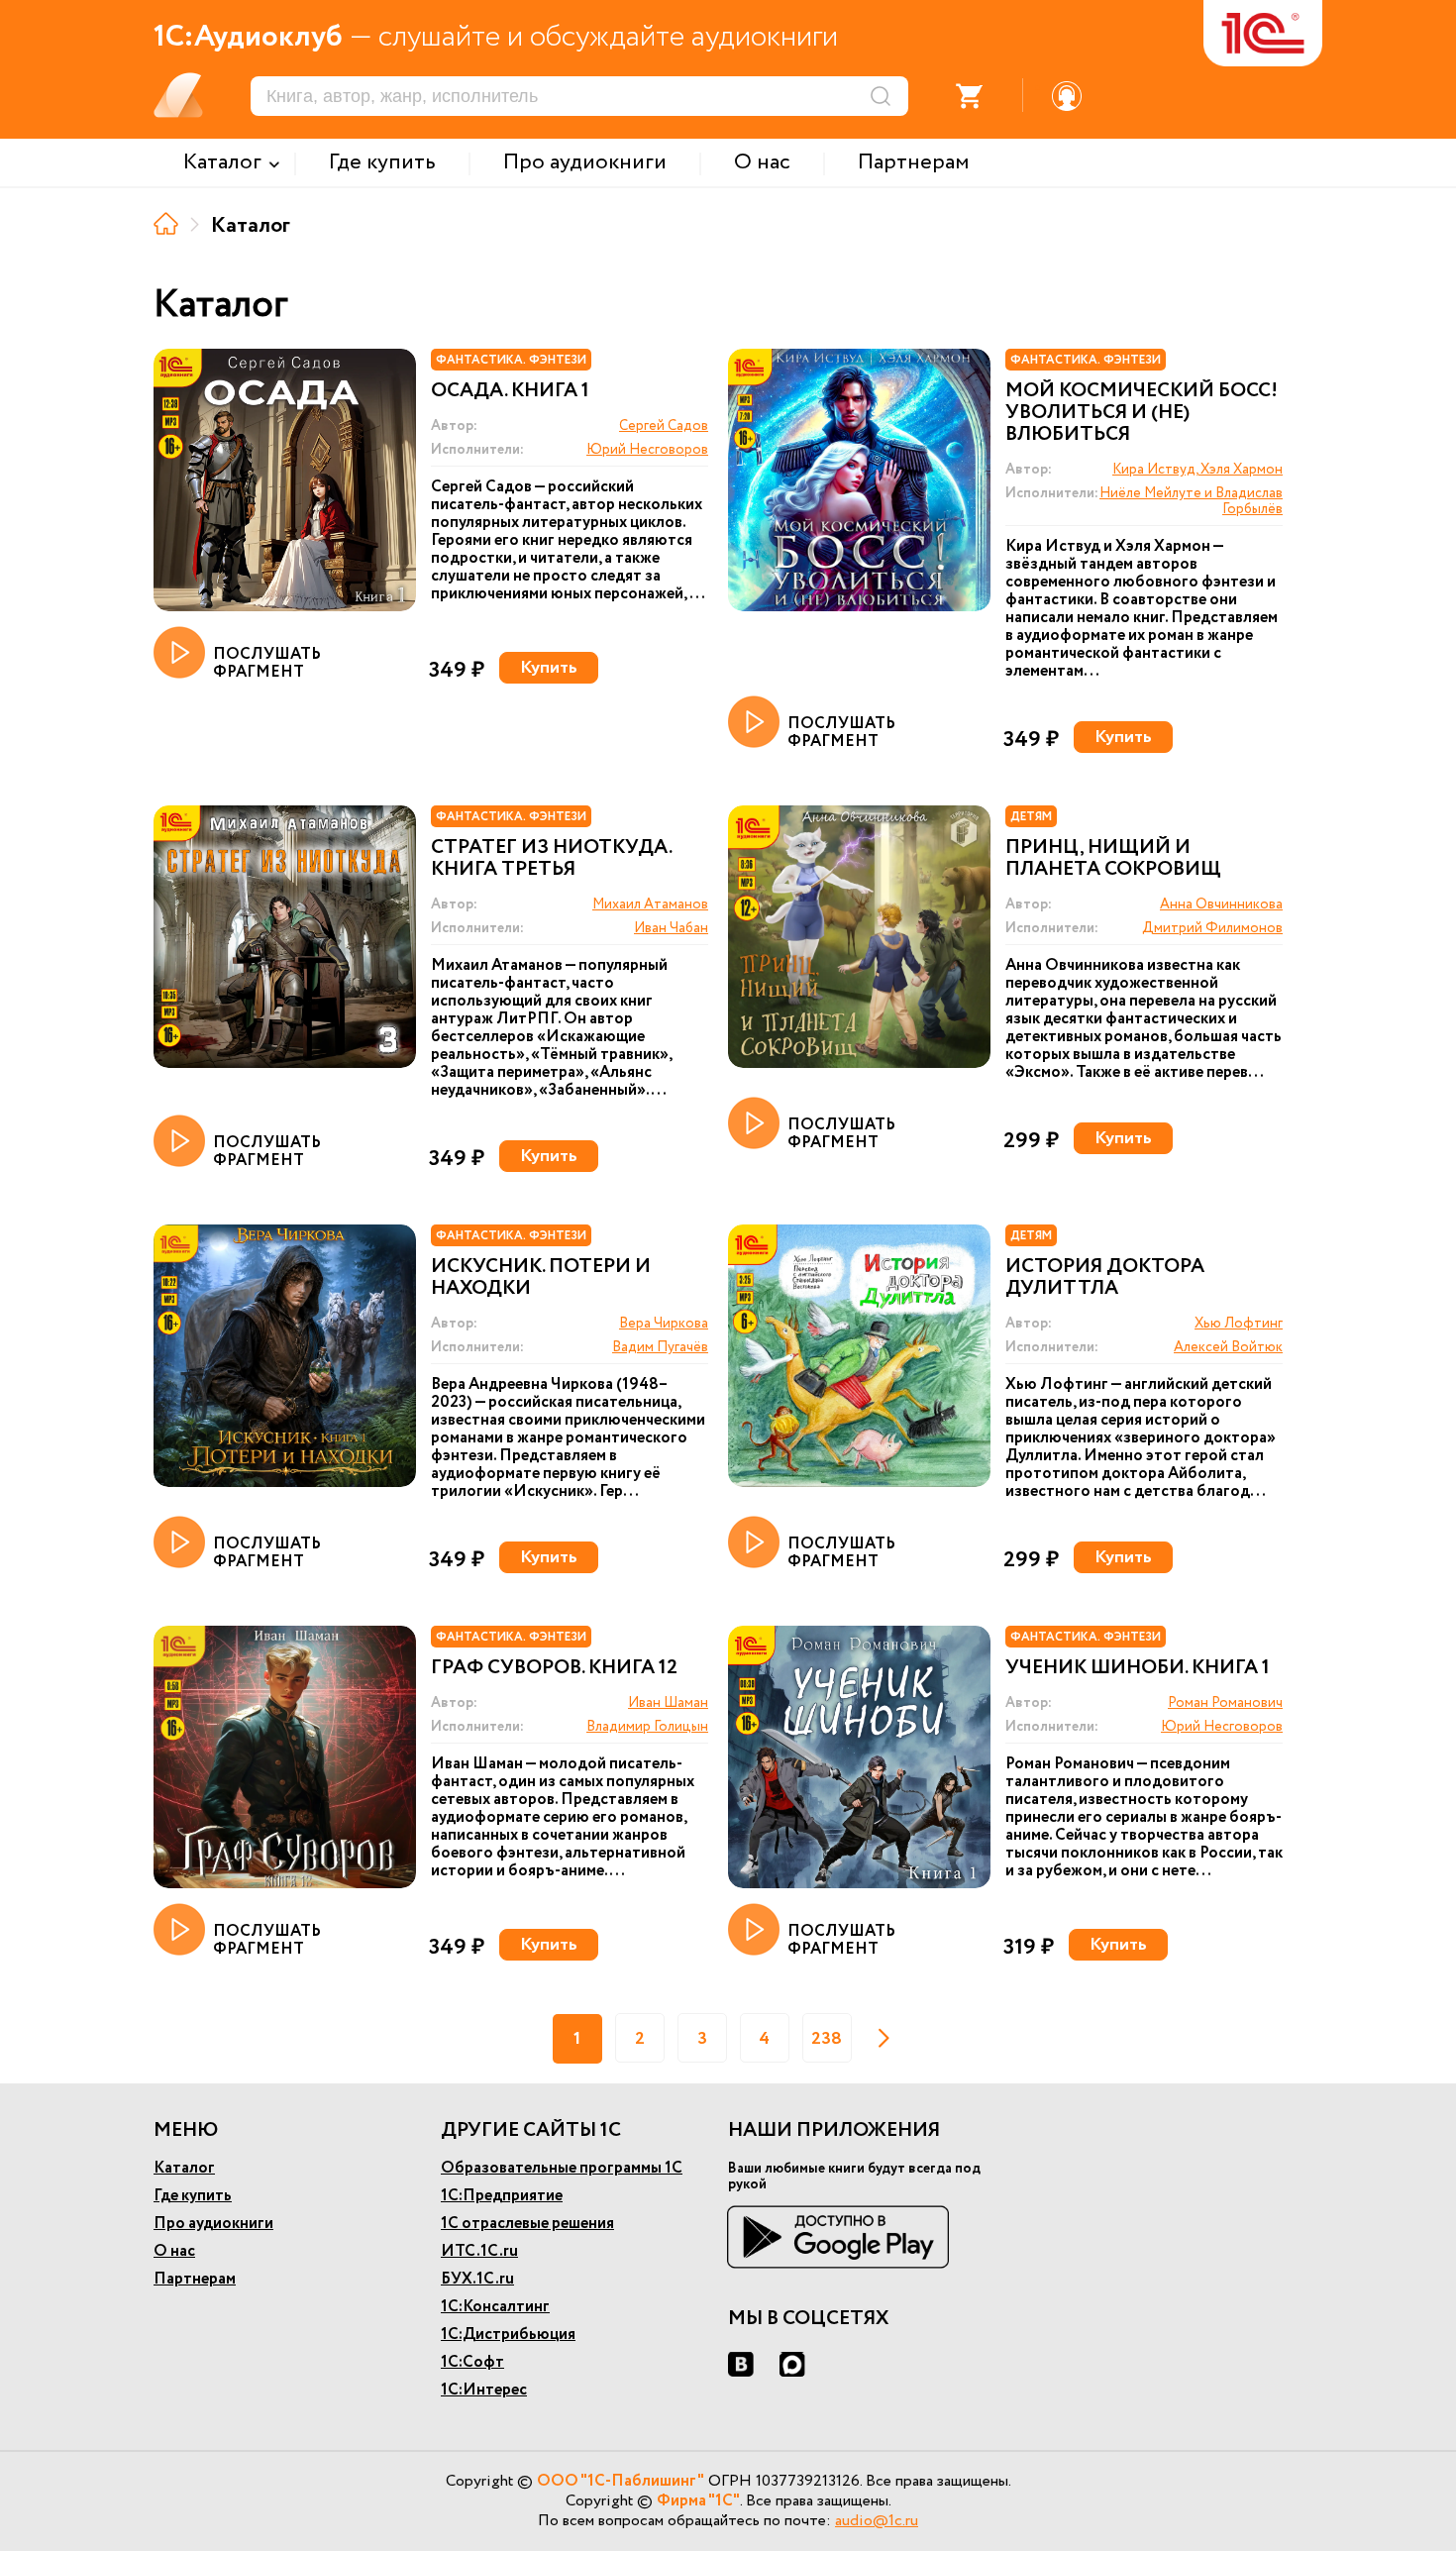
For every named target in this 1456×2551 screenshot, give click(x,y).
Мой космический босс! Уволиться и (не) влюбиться (1142, 413)
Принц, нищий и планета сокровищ (1113, 859)
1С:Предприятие (502, 2196)
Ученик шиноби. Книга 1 (1138, 1668)
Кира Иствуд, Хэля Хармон (1197, 470)
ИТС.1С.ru (479, 2251)
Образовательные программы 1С (562, 2168)
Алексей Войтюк (1228, 1347)
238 (827, 2039)
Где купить (193, 2196)
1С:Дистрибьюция (508, 2335)
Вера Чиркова (664, 1324)
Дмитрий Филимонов (1212, 928)
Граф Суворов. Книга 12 (554, 1668)
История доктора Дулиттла (1105, 1278)
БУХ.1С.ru (477, 2279)
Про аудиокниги (213, 2224)
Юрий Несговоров (647, 450)
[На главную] (166, 223)
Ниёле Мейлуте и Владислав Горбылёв (1191, 501)
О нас (174, 2251)
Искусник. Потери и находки (541, 1278)
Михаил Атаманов (650, 904)
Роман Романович (1225, 1703)
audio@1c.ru (877, 2521)
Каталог (184, 2168)
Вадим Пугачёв (660, 1347)
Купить (549, 668)
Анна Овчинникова (1221, 904)
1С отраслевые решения (527, 2224)
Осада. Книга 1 (510, 391)
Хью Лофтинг (1239, 1324)
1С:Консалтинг (495, 2307)
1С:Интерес (484, 2390)
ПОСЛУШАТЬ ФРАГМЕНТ (267, 662)
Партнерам (195, 2279)
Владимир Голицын (647, 1727)
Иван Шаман (668, 1703)
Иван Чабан (671, 928)
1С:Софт (472, 2362)
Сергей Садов (664, 426)
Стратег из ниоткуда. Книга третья (551, 859)
